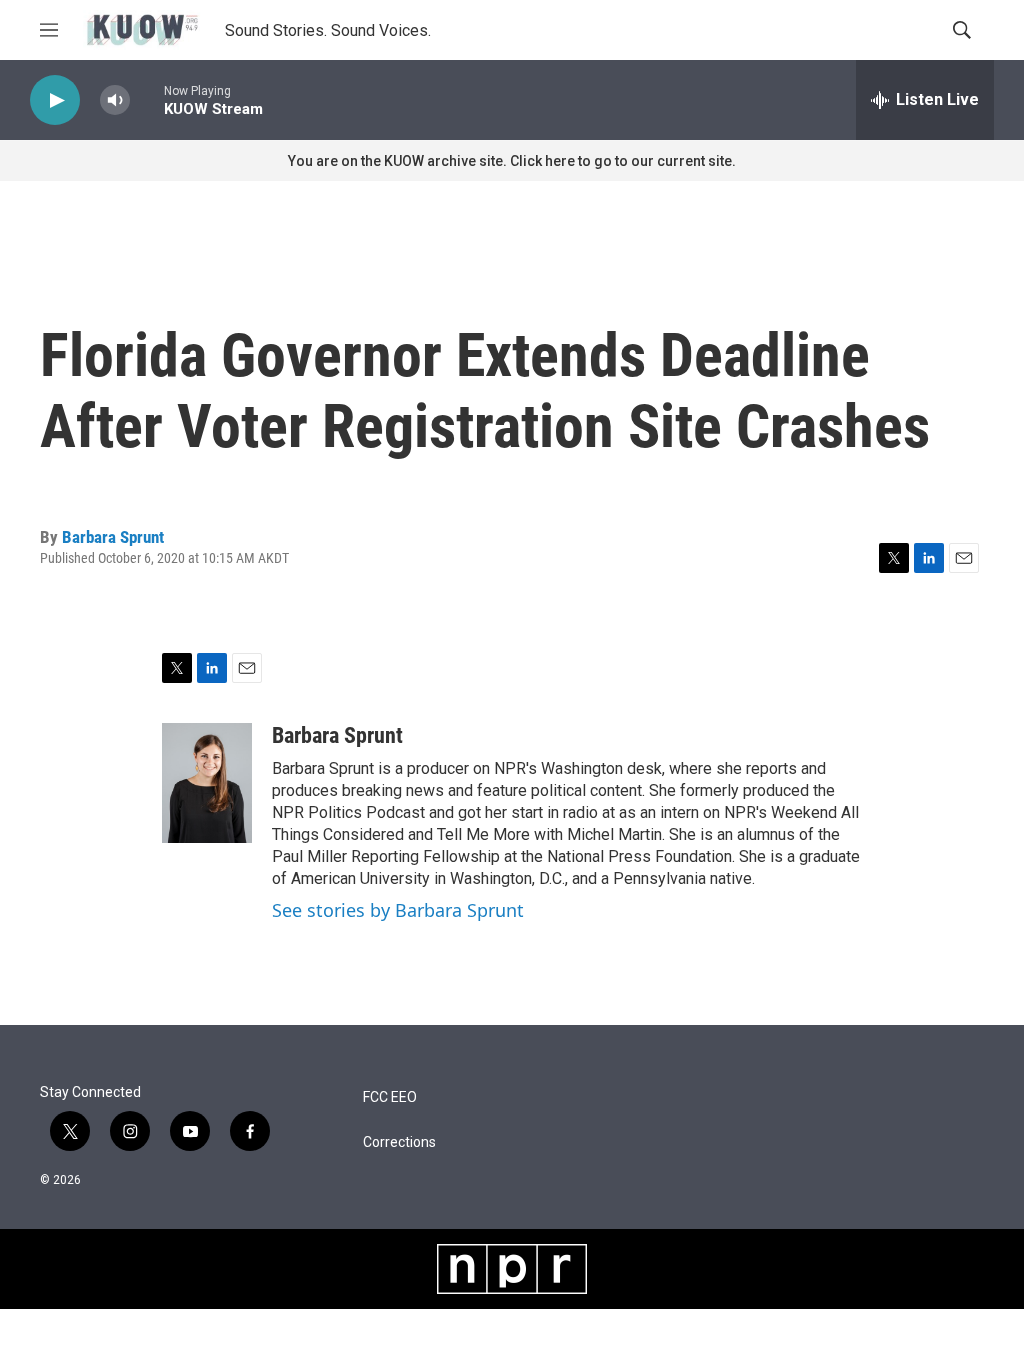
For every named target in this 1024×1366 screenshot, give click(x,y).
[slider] (147, 99)
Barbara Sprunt (113, 537)
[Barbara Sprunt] (207, 783)
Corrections (399, 1142)
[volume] (115, 100)
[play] (55, 100)
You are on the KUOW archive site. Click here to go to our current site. (512, 161)
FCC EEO (390, 1097)
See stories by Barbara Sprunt (398, 910)
